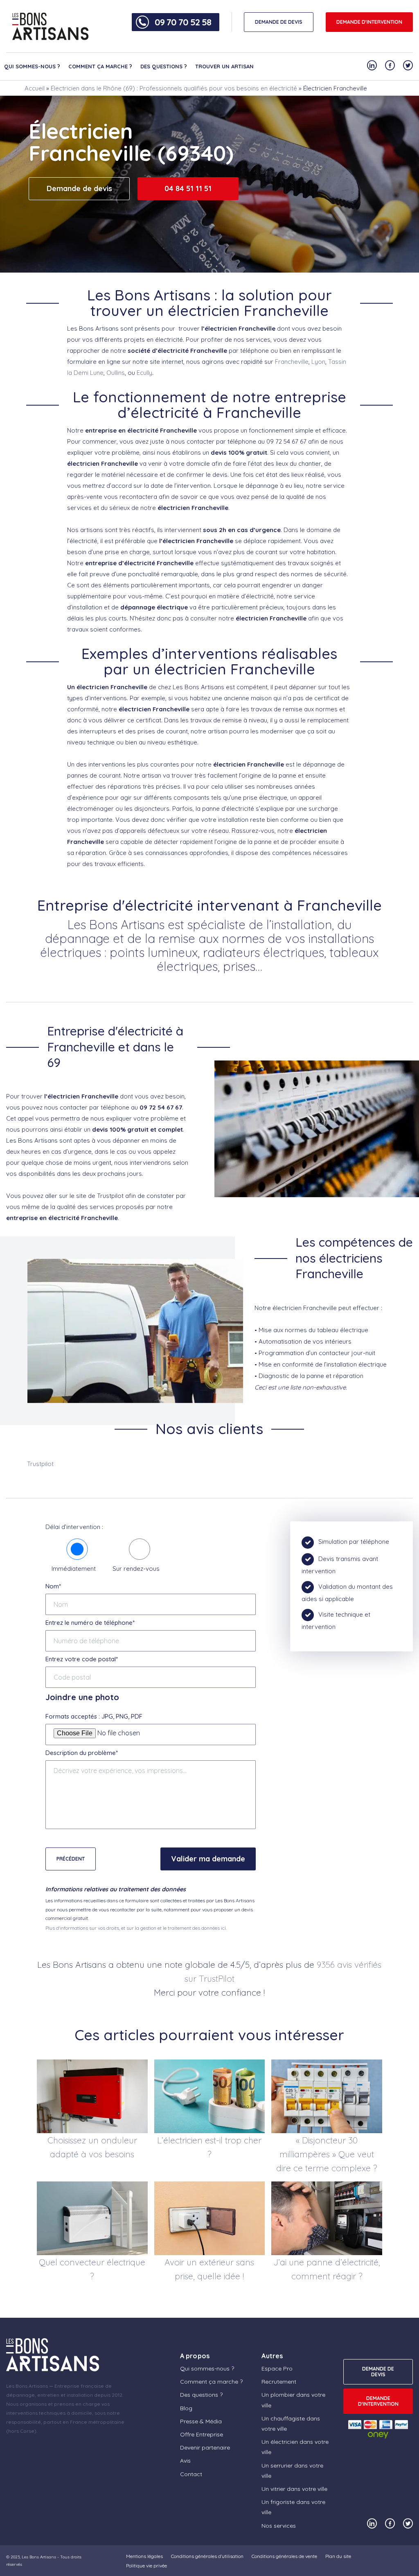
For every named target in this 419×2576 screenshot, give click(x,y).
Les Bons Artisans (39, 2557)
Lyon (318, 362)
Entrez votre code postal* (82, 1659)
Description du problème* (82, 1753)
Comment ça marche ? (100, 66)
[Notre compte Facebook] (390, 65)
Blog (186, 2408)
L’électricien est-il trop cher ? (209, 2147)
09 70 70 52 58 (183, 22)
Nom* (53, 1586)
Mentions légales (144, 2556)
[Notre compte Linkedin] (372, 65)
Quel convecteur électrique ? (92, 2269)
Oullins (116, 373)
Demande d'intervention (369, 22)
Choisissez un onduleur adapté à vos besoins (92, 2147)
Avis (185, 2461)
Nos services (279, 2526)
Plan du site (338, 2556)
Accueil (35, 88)
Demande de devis (79, 188)
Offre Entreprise (202, 2434)
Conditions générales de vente (284, 2556)
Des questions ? (164, 66)
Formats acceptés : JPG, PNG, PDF (94, 1716)
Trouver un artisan (224, 66)
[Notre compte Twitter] (408, 65)
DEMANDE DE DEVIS (279, 22)
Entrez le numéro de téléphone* (90, 1623)
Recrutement (279, 2382)
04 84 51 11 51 (188, 188)
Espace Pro (277, 2368)
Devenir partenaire (205, 2447)
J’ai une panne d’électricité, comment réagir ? (327, 2269)
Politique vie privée (146, 2566)
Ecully (144, 373)
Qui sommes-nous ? (32, 66)
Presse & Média (201, 2421)
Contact (191, 2474)
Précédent (71, 1859)
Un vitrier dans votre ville (294, 2489)
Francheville (292, 362)
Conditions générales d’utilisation (207, 2556)
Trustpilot (40, 1464)
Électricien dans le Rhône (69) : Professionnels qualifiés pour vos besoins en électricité (174, 88)
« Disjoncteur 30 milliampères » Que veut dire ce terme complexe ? (327, 2154)
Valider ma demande (208, 1859)
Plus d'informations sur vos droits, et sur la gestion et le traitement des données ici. (136, 1928)
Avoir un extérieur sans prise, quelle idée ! (209, 2269)
